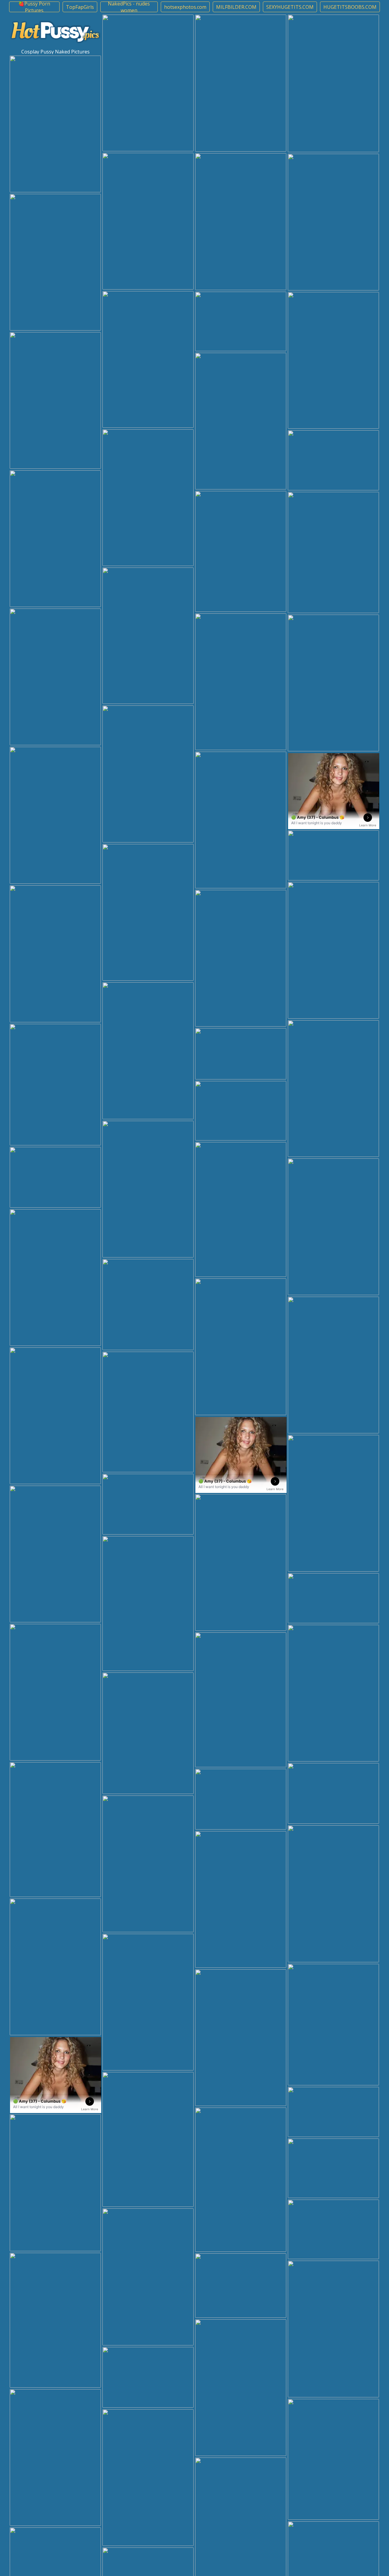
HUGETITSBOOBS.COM (350, 7)
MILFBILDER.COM (236, 7)
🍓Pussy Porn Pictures (34, 7)
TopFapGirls (80, 7)
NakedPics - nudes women (129, 7)
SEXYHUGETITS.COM (290, 7)
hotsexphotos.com (185, 7)
